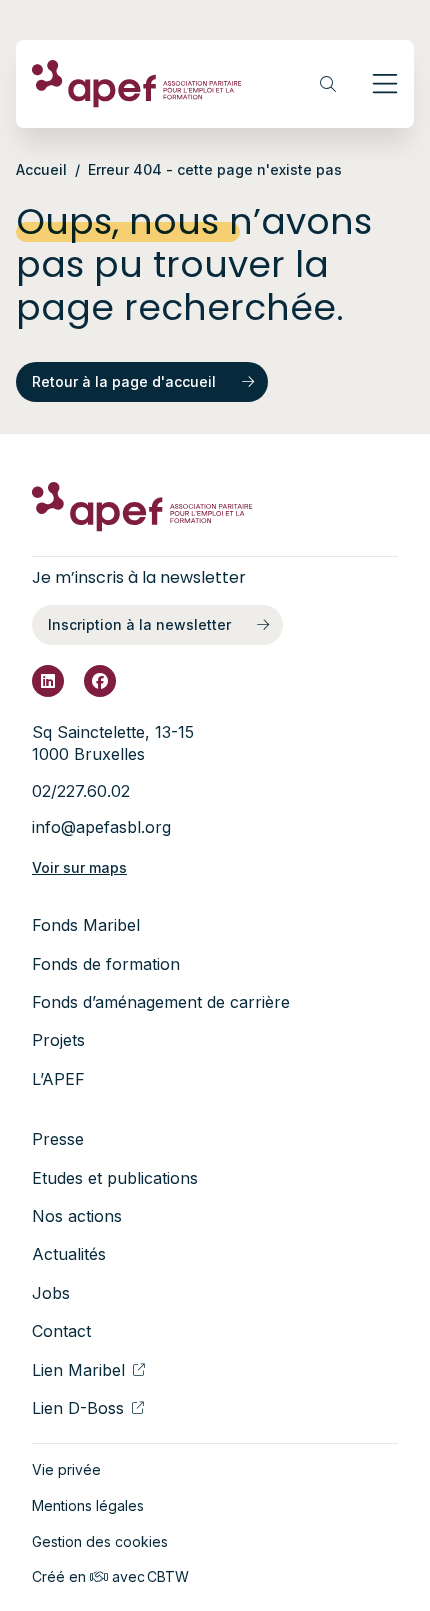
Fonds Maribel (86, 925)
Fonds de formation (106, 964)
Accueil (41, 169)
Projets (58, 1040)
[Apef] (137, 84)
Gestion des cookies (100, 1541)
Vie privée (66, 1469)
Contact (61, 1331)
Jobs (51, 1293)
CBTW (168, 1576)
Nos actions (77, 1216)
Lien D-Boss (78, 1408)
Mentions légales (88, 1505)
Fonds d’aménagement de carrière (161, 1002)
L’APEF (58, 1079)
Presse (58, 1139)
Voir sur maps (79, 867)
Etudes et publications (115, 1178)
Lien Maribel (78, 1370)
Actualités (69, 1254)
